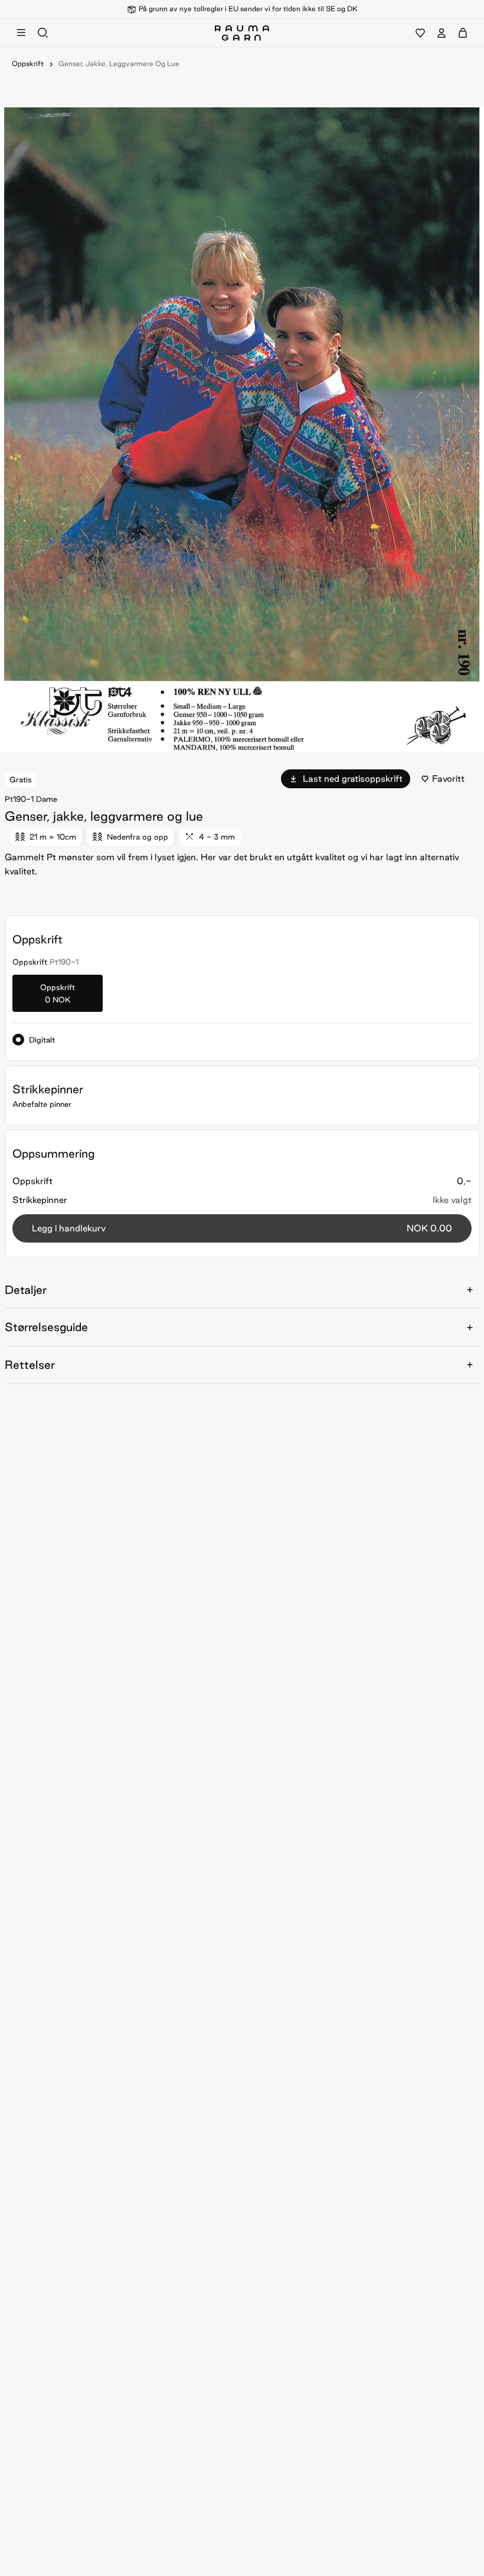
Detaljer (26, 1290)
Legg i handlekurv (242, 1228)
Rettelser (30, 1365)
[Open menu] (21, 33)
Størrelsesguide (46, 1327)
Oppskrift (28, 63)
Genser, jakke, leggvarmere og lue (119, 63)
